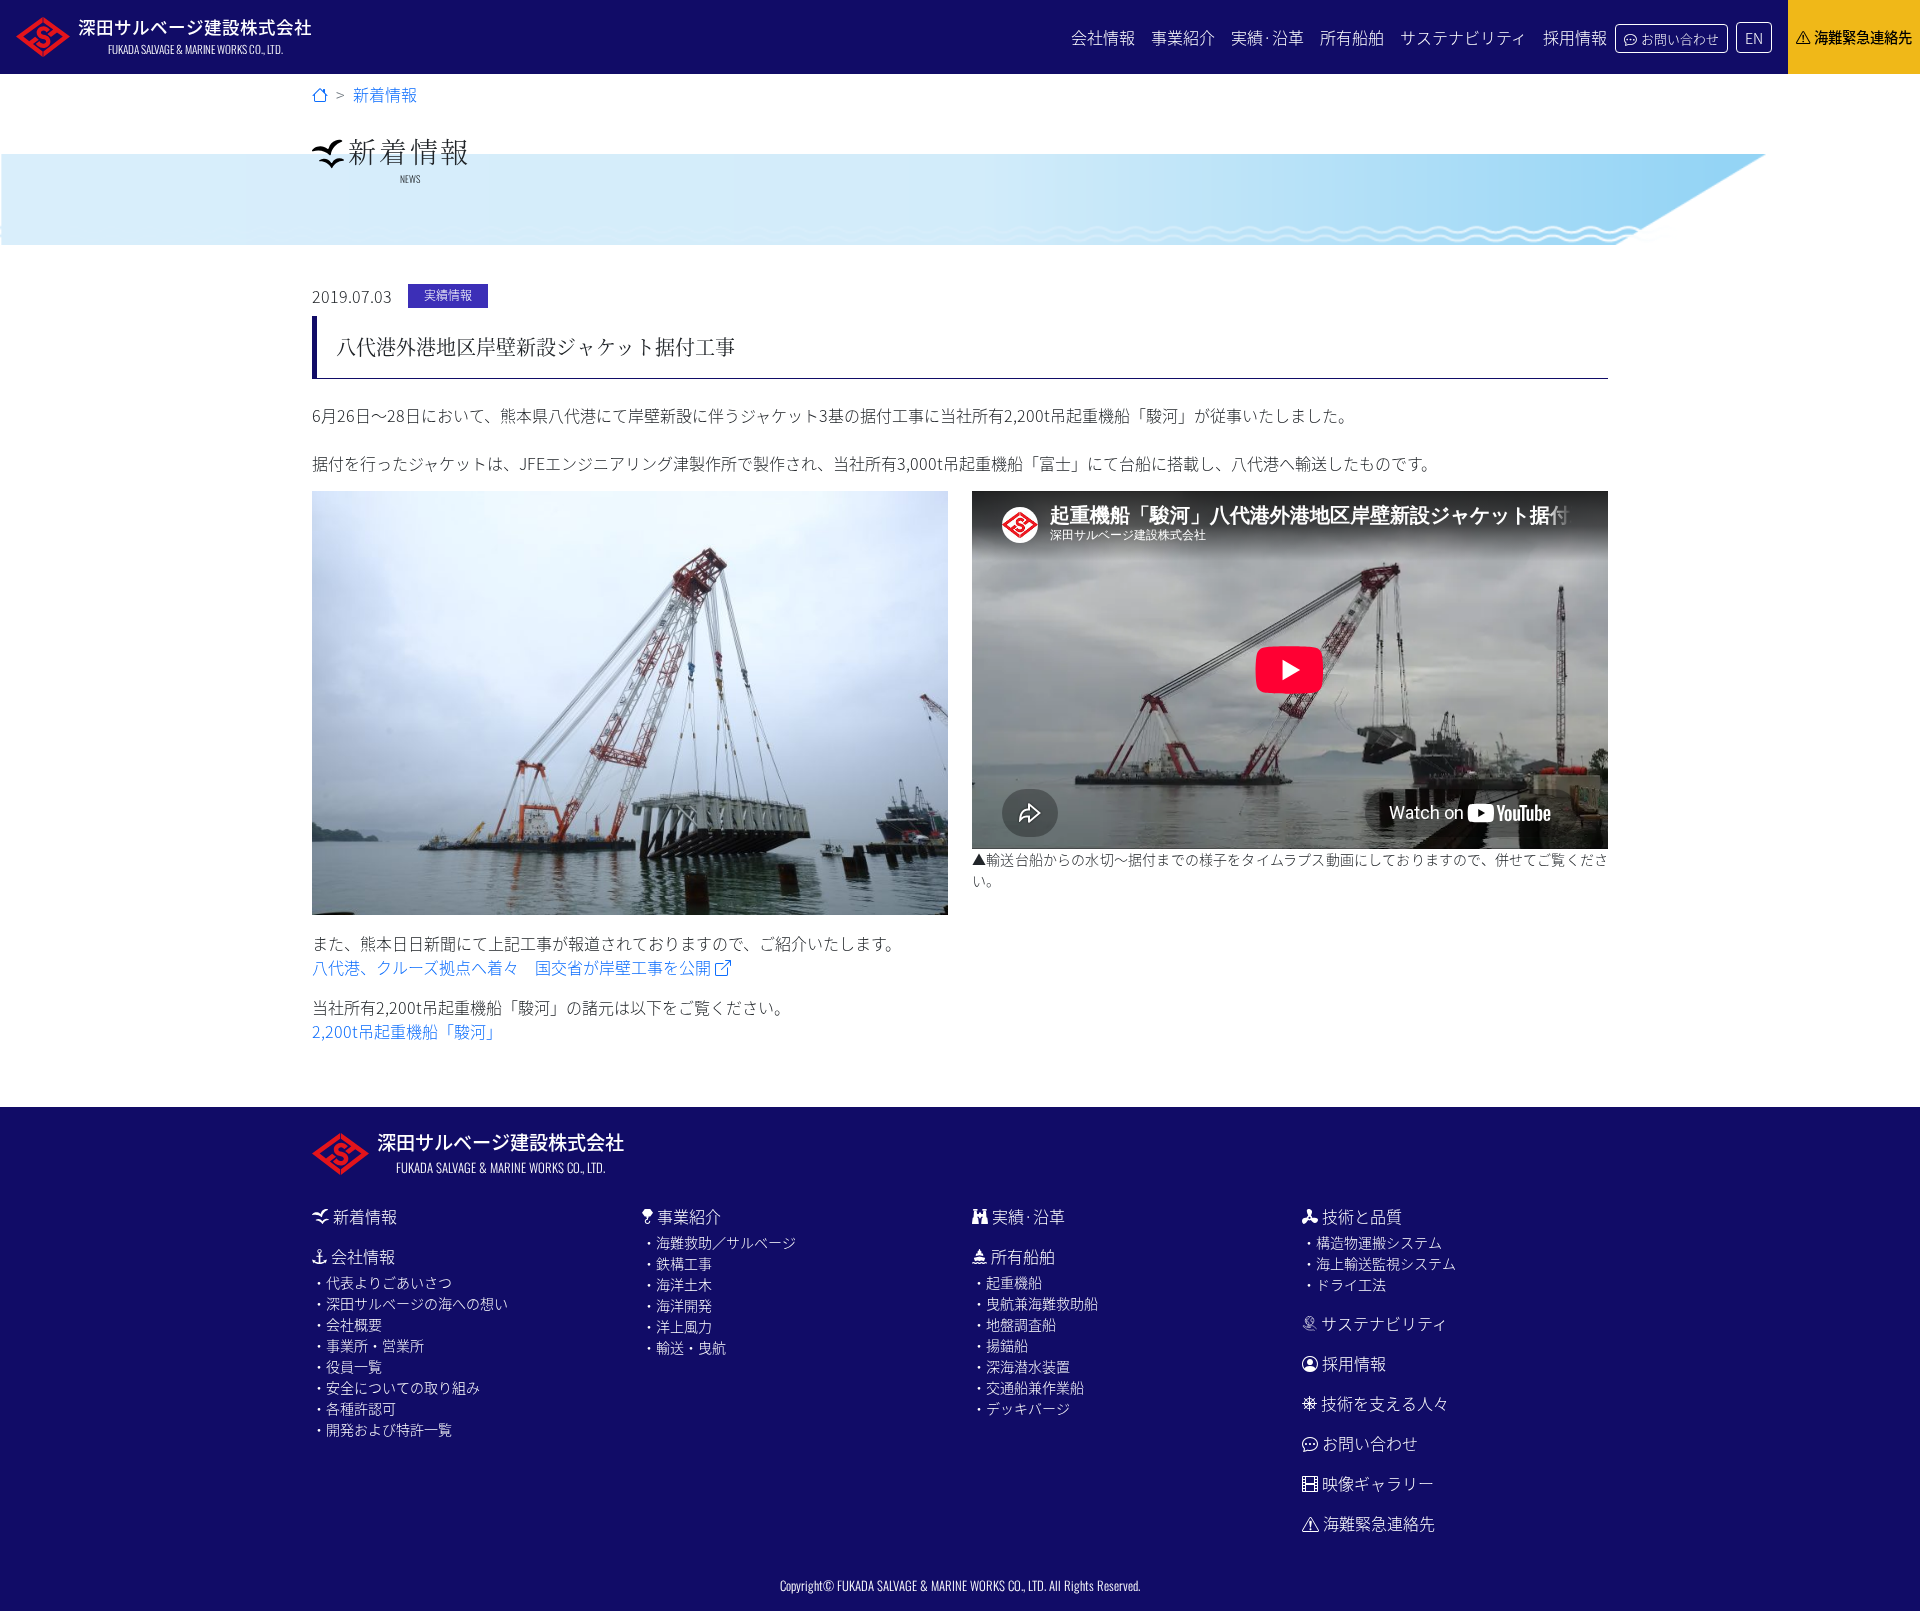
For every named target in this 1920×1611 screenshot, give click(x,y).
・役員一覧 (347, 1366)
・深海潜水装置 (1021, 1366)
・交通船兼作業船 (1028, 1387)
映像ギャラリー (1378, 1483)
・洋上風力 (677, 1326)
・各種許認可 (354, 1408)
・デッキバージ (1021, 1408)
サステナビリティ (1463, 37)
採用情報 (1575, 37)
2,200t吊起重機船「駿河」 (407, 1031)
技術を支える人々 (1385, 1403)
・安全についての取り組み (396, 1387)
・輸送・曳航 (684, 1347)
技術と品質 (1362, 1216)
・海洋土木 (677, 1284)
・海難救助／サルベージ (719, 1242)
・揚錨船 (1000, 1345)
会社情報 (1103, 37)
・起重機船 (1007, 1282)
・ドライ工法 (1344, 1284)
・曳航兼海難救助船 (1035, 1303)
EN (1754, 37)
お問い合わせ (1680, 38)
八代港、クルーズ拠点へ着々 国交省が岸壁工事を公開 (513, 967)
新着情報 (385, 94)
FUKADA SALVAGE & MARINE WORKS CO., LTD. (941, 1585)
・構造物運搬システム (1372, 1242)
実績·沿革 (1267, 37)
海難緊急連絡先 (1863, 36)
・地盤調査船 (1014, 1324)
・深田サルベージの (410, 1303)
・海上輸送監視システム (1379, 1263)
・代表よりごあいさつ (382, 1282)
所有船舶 (1352, 37)
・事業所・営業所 (368, 1345)
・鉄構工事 (677, 1263)
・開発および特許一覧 (382, 1429)
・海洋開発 (677, 1305)
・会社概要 (347, 1324)
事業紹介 (1183, 37)
